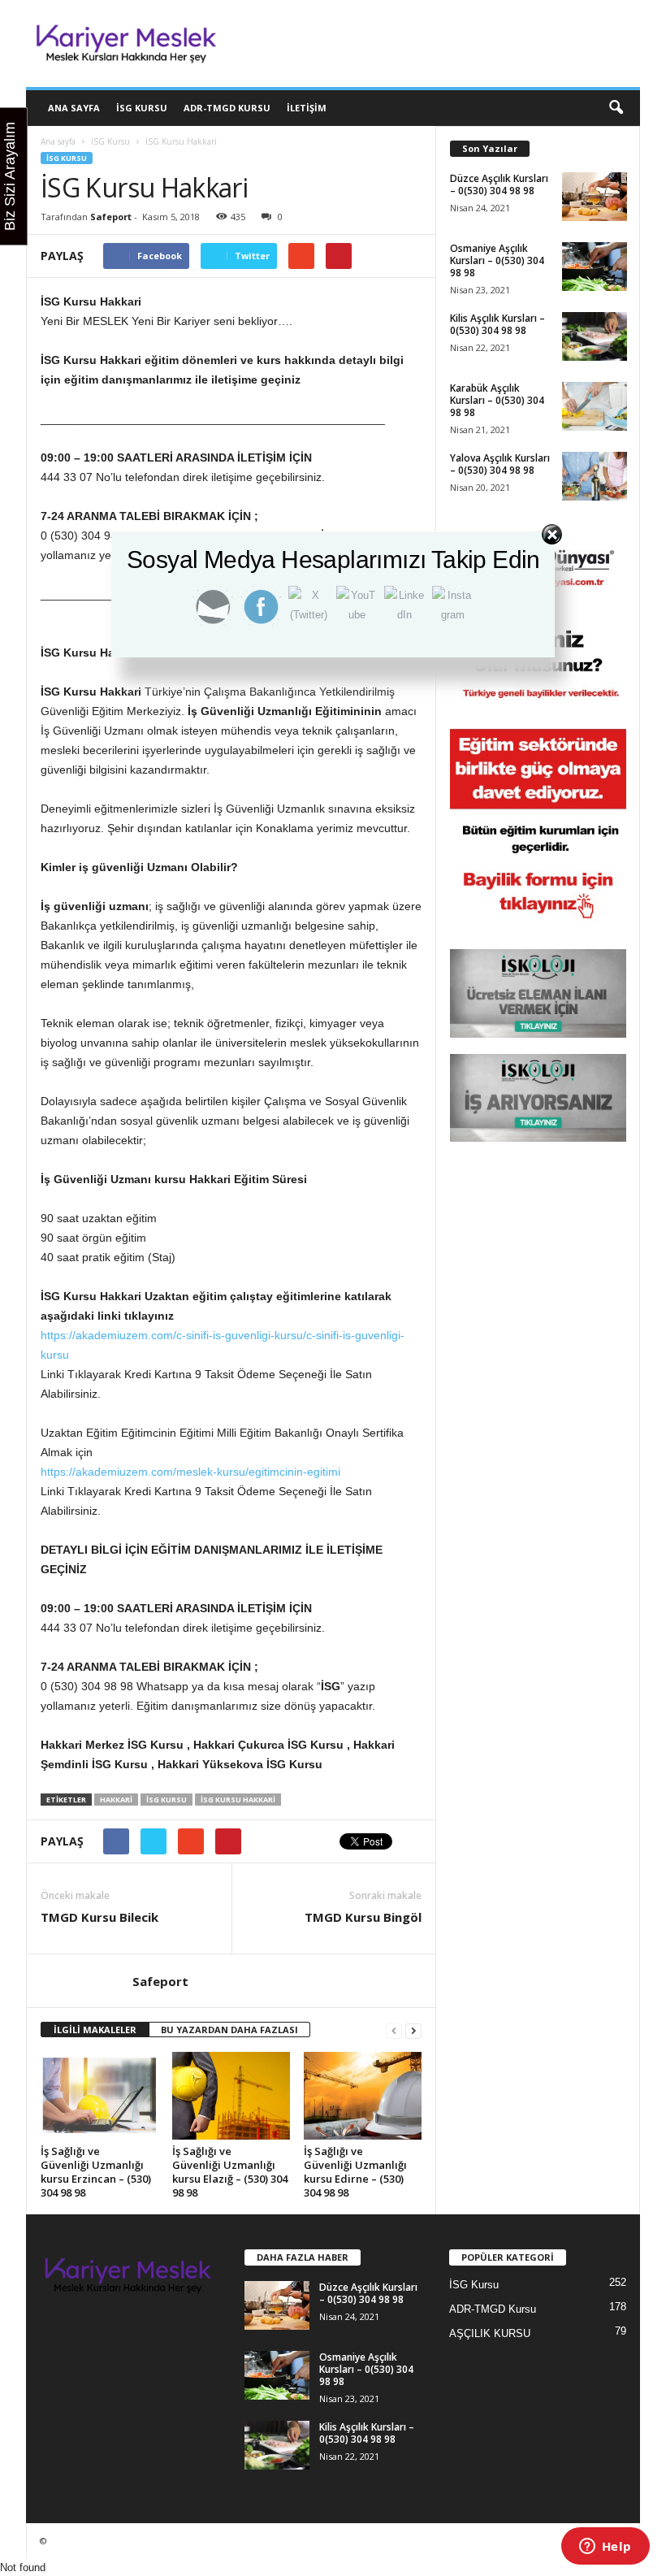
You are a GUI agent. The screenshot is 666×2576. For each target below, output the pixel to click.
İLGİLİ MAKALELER (95, 2030)
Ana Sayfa (74, 108)
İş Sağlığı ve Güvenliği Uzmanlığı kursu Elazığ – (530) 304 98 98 (230, 2172)
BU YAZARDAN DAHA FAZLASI (229, 2030)
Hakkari (116, 1800)
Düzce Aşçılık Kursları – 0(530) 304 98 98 (499, 184)
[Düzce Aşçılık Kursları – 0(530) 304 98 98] (595, 197)
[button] (616, 108)
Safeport (111, 217)
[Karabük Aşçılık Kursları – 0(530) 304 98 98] (595, 406)
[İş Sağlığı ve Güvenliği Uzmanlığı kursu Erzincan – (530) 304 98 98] (99, 2096)
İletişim (307, 108)
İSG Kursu (142, 108)
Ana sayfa (58, 141)
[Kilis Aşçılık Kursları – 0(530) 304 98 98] (595, 336)
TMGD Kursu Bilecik (99, 1917)
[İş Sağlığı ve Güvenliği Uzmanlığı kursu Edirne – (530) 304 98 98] (363, 2096)
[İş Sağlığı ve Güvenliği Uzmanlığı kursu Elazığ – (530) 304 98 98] (231, 2096)
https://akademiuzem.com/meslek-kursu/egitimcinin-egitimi (190, 1472)
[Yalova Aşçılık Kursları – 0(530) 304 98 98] (595, 476)
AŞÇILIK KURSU (490, 2333)
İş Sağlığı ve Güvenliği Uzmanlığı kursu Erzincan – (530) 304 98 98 (96, 2172)
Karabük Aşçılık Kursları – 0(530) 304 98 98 (497, 400)
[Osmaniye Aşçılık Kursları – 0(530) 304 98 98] (595, 267)
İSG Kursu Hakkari (238, 1800)
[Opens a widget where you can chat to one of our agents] (605, 2548)
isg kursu (166, 1800)
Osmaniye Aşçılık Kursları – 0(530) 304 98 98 (497, 260)
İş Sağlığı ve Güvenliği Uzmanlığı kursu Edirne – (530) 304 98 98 (355, 2172)
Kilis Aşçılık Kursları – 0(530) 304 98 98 (497, 324)
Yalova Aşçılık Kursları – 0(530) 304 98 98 (500, 464)
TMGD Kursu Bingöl (363, 1917)
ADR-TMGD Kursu (227, 108)
